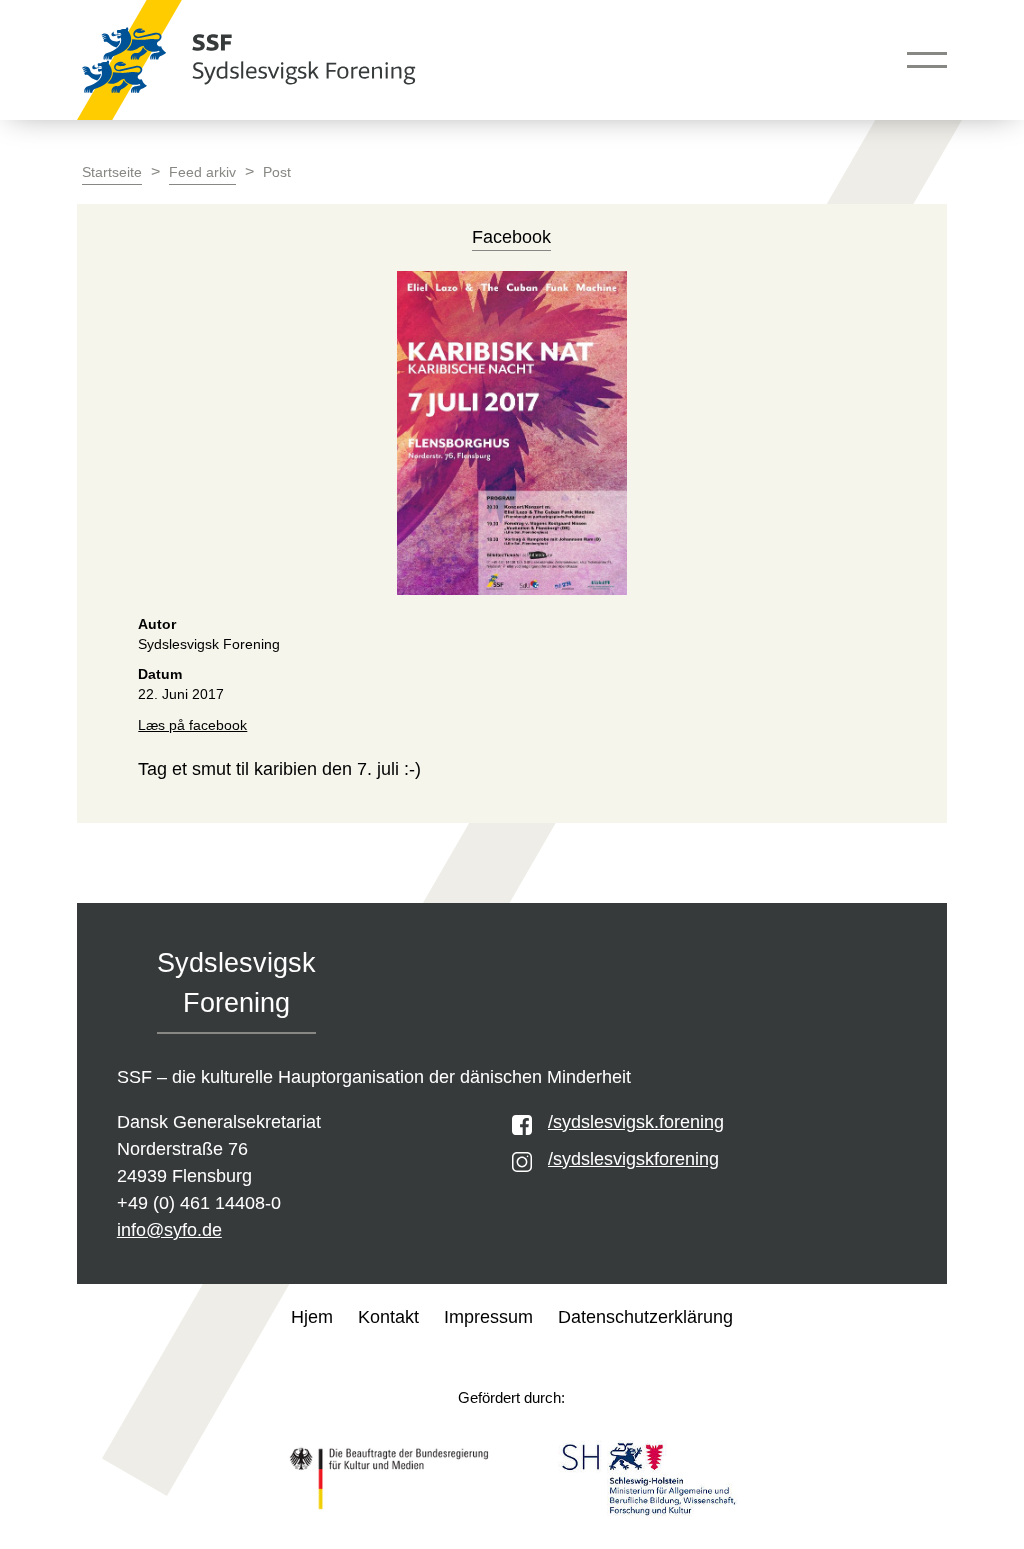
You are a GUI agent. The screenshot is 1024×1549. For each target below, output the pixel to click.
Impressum (488, 1317)
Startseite (112, 172)
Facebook (511, 237)
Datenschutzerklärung (645, 1317)
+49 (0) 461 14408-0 (199, 1203)
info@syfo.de (169, 1230)
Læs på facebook (192, 725)
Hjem (312, 1317)
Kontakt (388, 1317)
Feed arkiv (202, 172)
